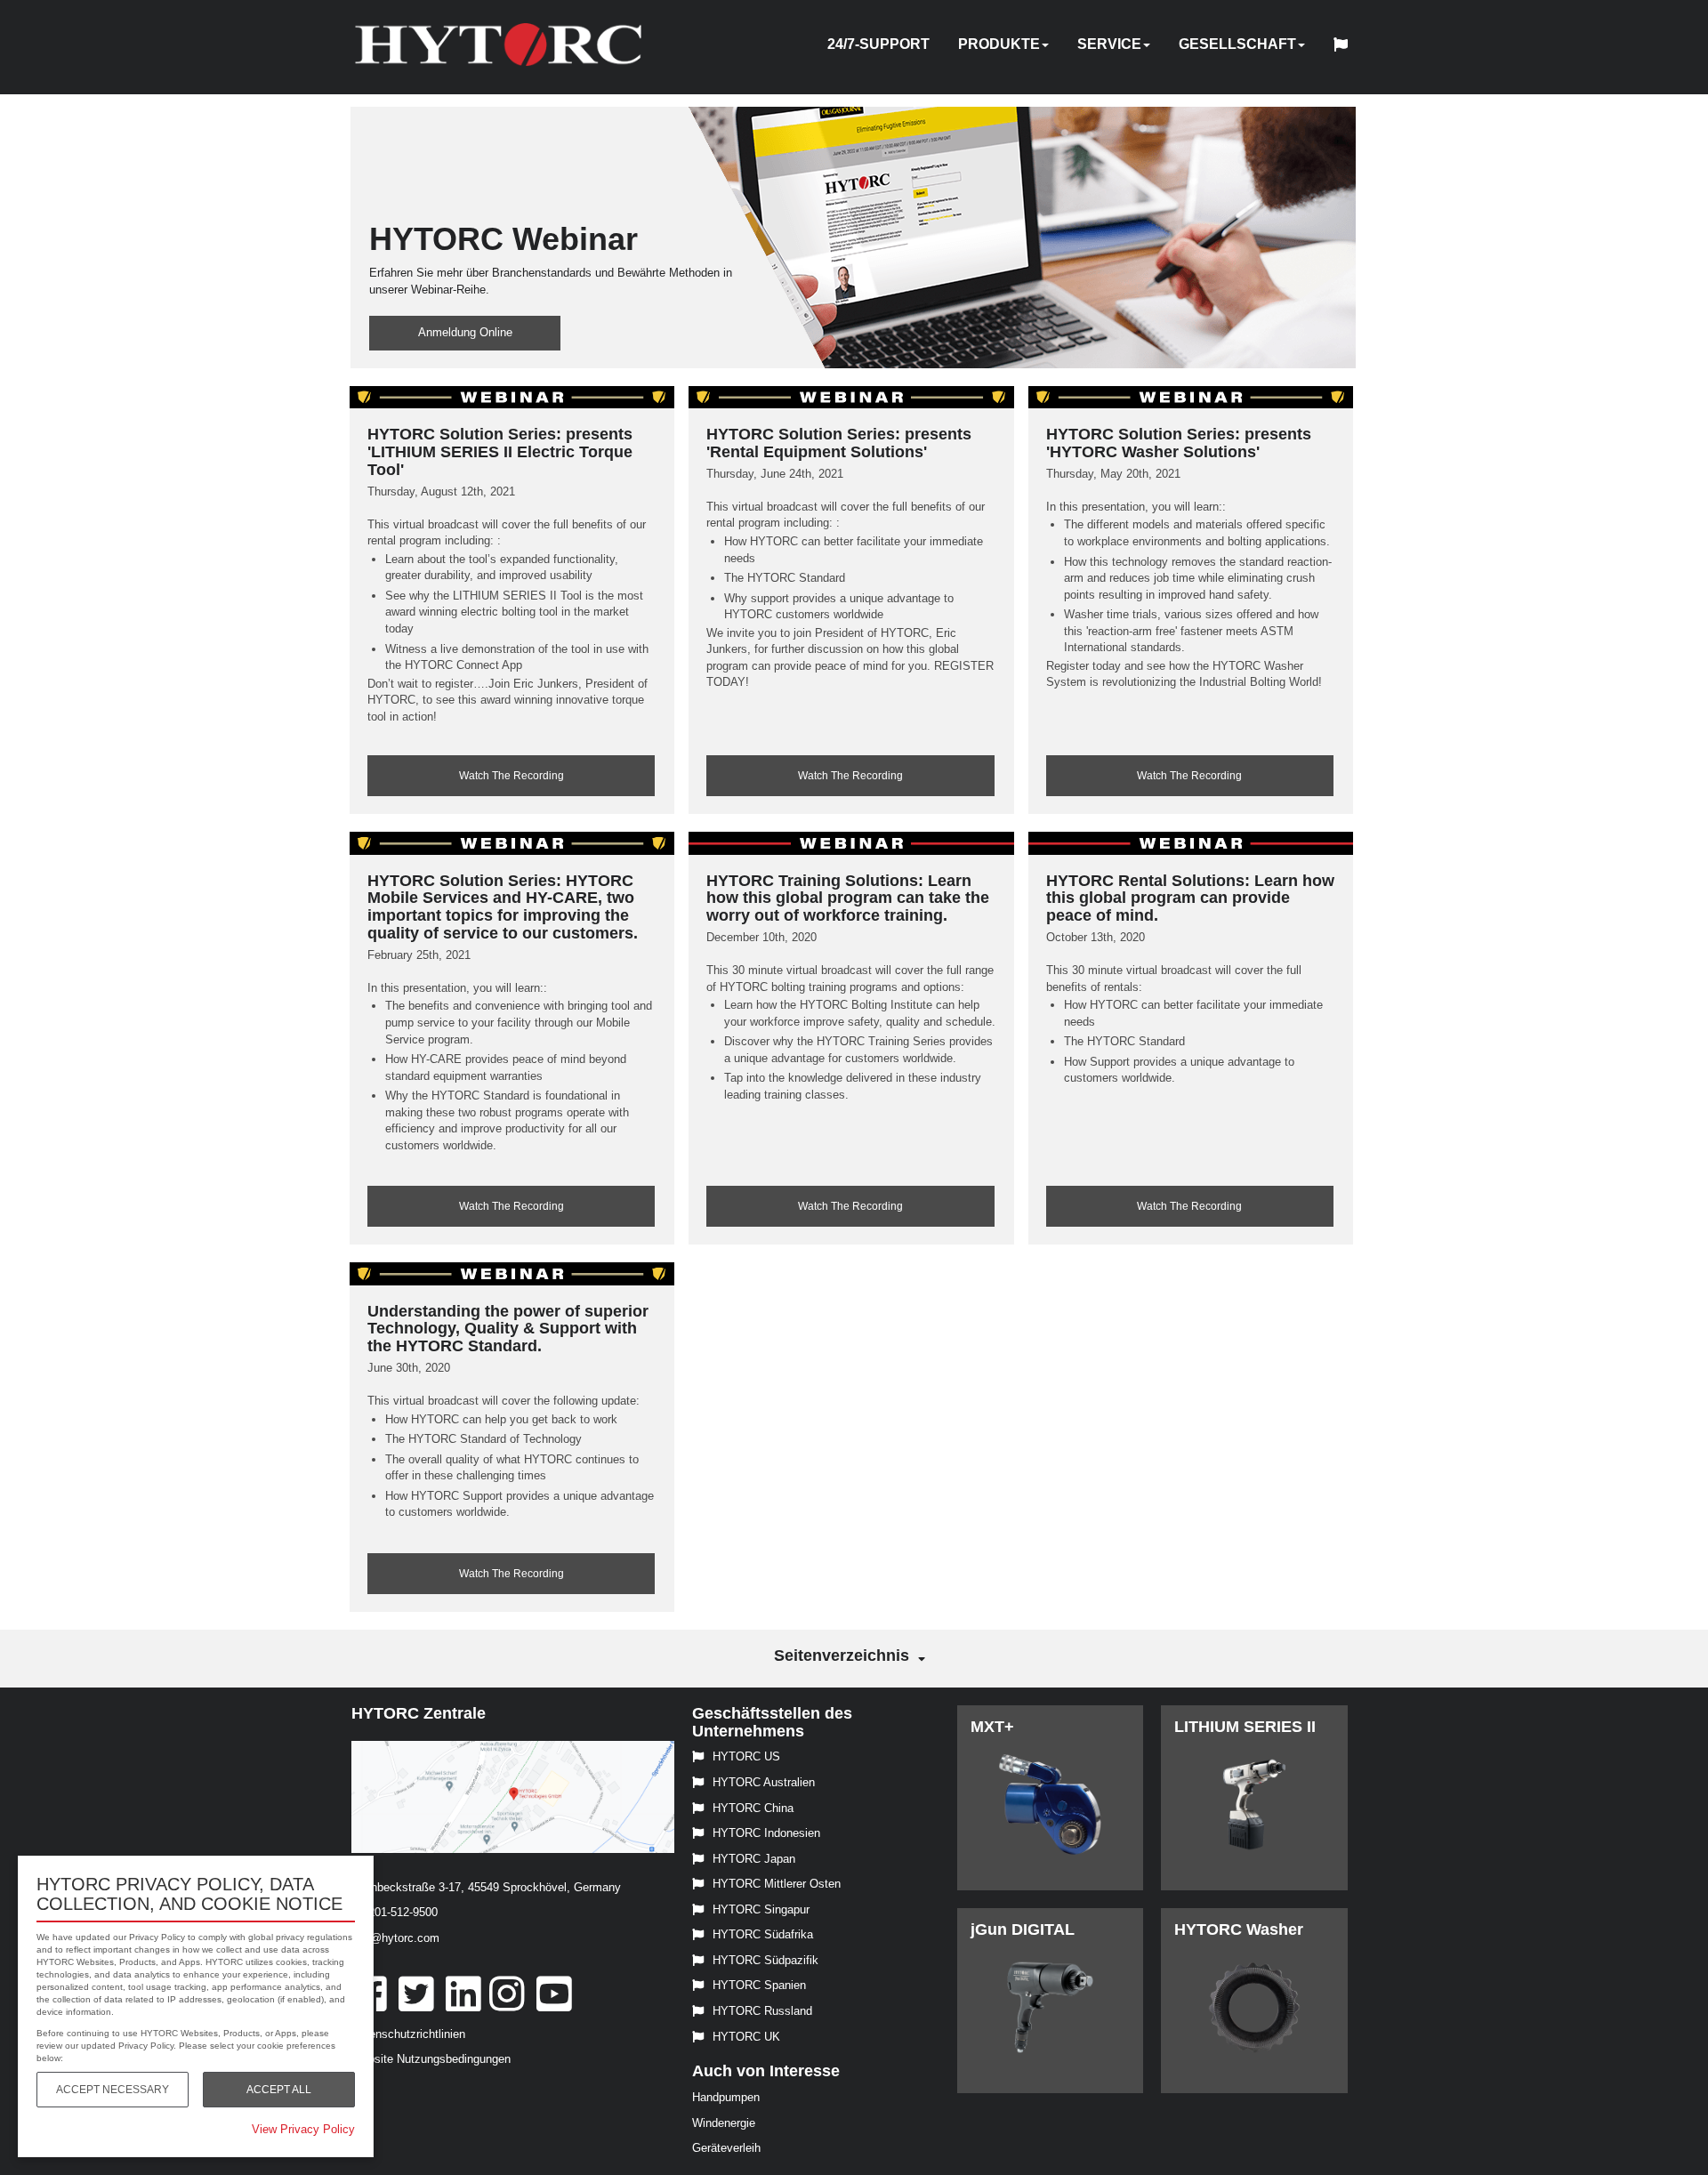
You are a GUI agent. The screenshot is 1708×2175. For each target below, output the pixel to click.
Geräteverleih (726, 2148)
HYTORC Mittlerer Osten (777, 1884)
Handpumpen (726, 2097)
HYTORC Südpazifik (765, 1960)
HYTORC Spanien (759, 1985)
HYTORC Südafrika (763, 1934)
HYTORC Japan (754, 1859)
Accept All (279, 2090)
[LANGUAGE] (1345, 47)
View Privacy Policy (303, 2129)
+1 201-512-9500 (395, 1912)
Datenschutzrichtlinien (408, 2034)
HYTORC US (746, 1756)
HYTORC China (753, 1808)
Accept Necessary (113, 2090)
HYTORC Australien (764, 1782)
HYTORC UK (746, 2037)
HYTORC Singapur (761, 1909)
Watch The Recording (512, 776)
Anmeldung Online (465, 332)
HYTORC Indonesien (766, 1833)
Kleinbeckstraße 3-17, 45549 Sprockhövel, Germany (486, 1887)
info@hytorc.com (395, 1938)
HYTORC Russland (762, 2011)
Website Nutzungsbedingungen (431, 2059)
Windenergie (724, 2123)
